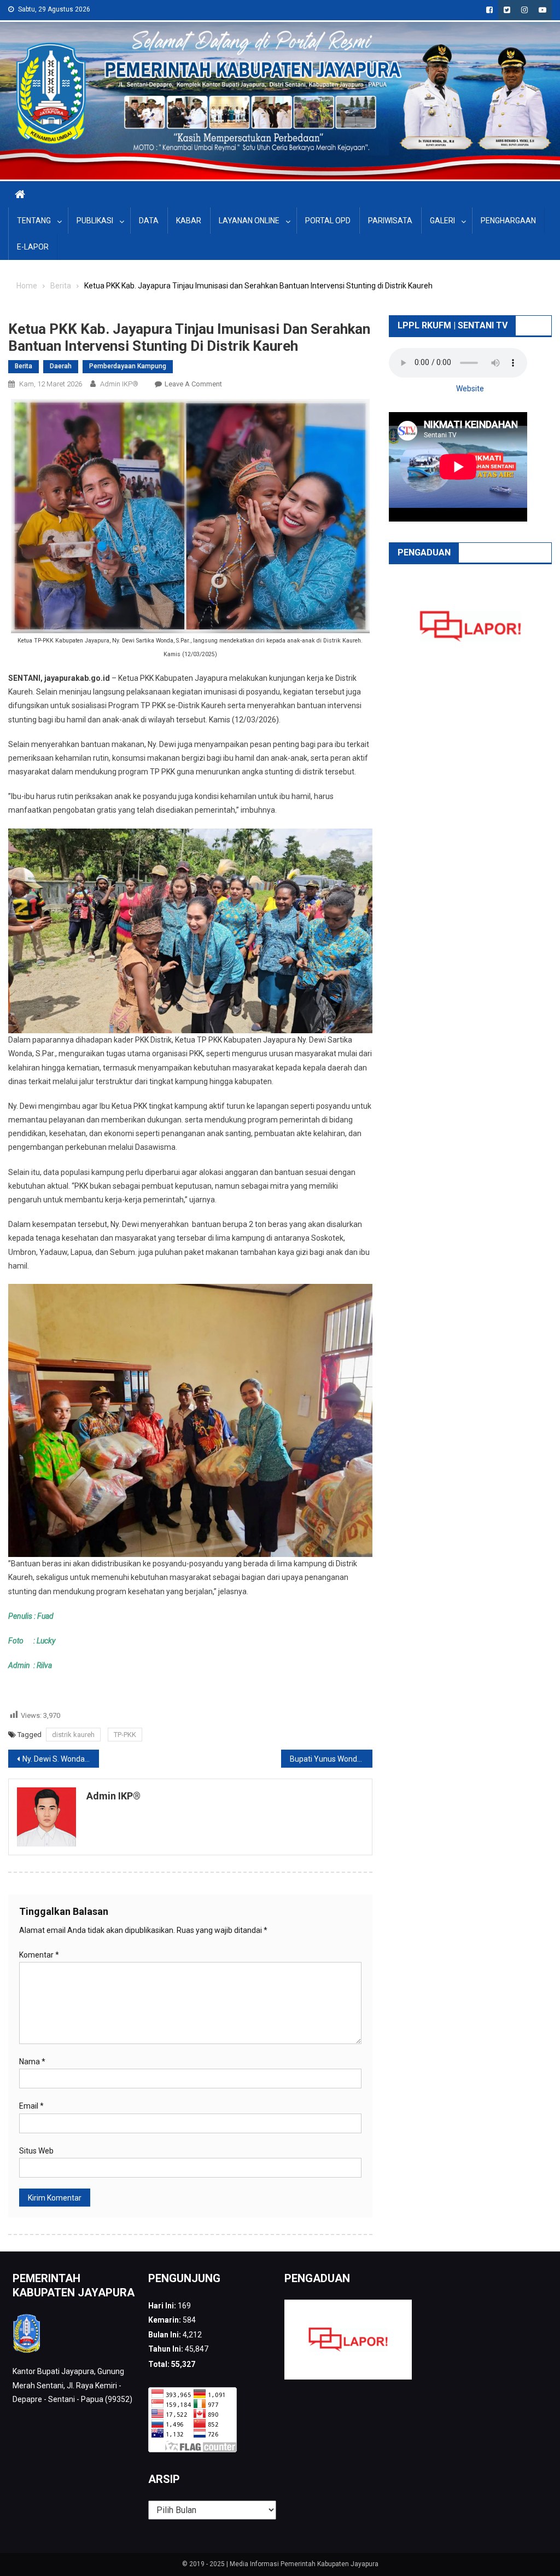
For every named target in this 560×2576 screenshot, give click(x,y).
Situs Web (36, 2151)
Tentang (34, 221)
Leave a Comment (193, 384)
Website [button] (470, 389)
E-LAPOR (33, 247)
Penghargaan (508, 221)
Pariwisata (390, 221)
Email (31, 2106)
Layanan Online (249, 221)
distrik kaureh (73, 1735)
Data (149, 221)
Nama (32, 2062)
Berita (24, 366)
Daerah (61, 366)
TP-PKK (125, 1735)
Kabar (189, 221)
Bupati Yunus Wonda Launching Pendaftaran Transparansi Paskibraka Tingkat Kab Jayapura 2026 (331, 1759)
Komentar (39, 1955)
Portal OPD (328, 221)
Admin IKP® (119, 384)
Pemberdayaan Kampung (128, 366)
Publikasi (95, 221)
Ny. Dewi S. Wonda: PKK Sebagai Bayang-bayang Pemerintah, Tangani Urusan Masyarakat (61, 1759)
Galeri (442, 221)
